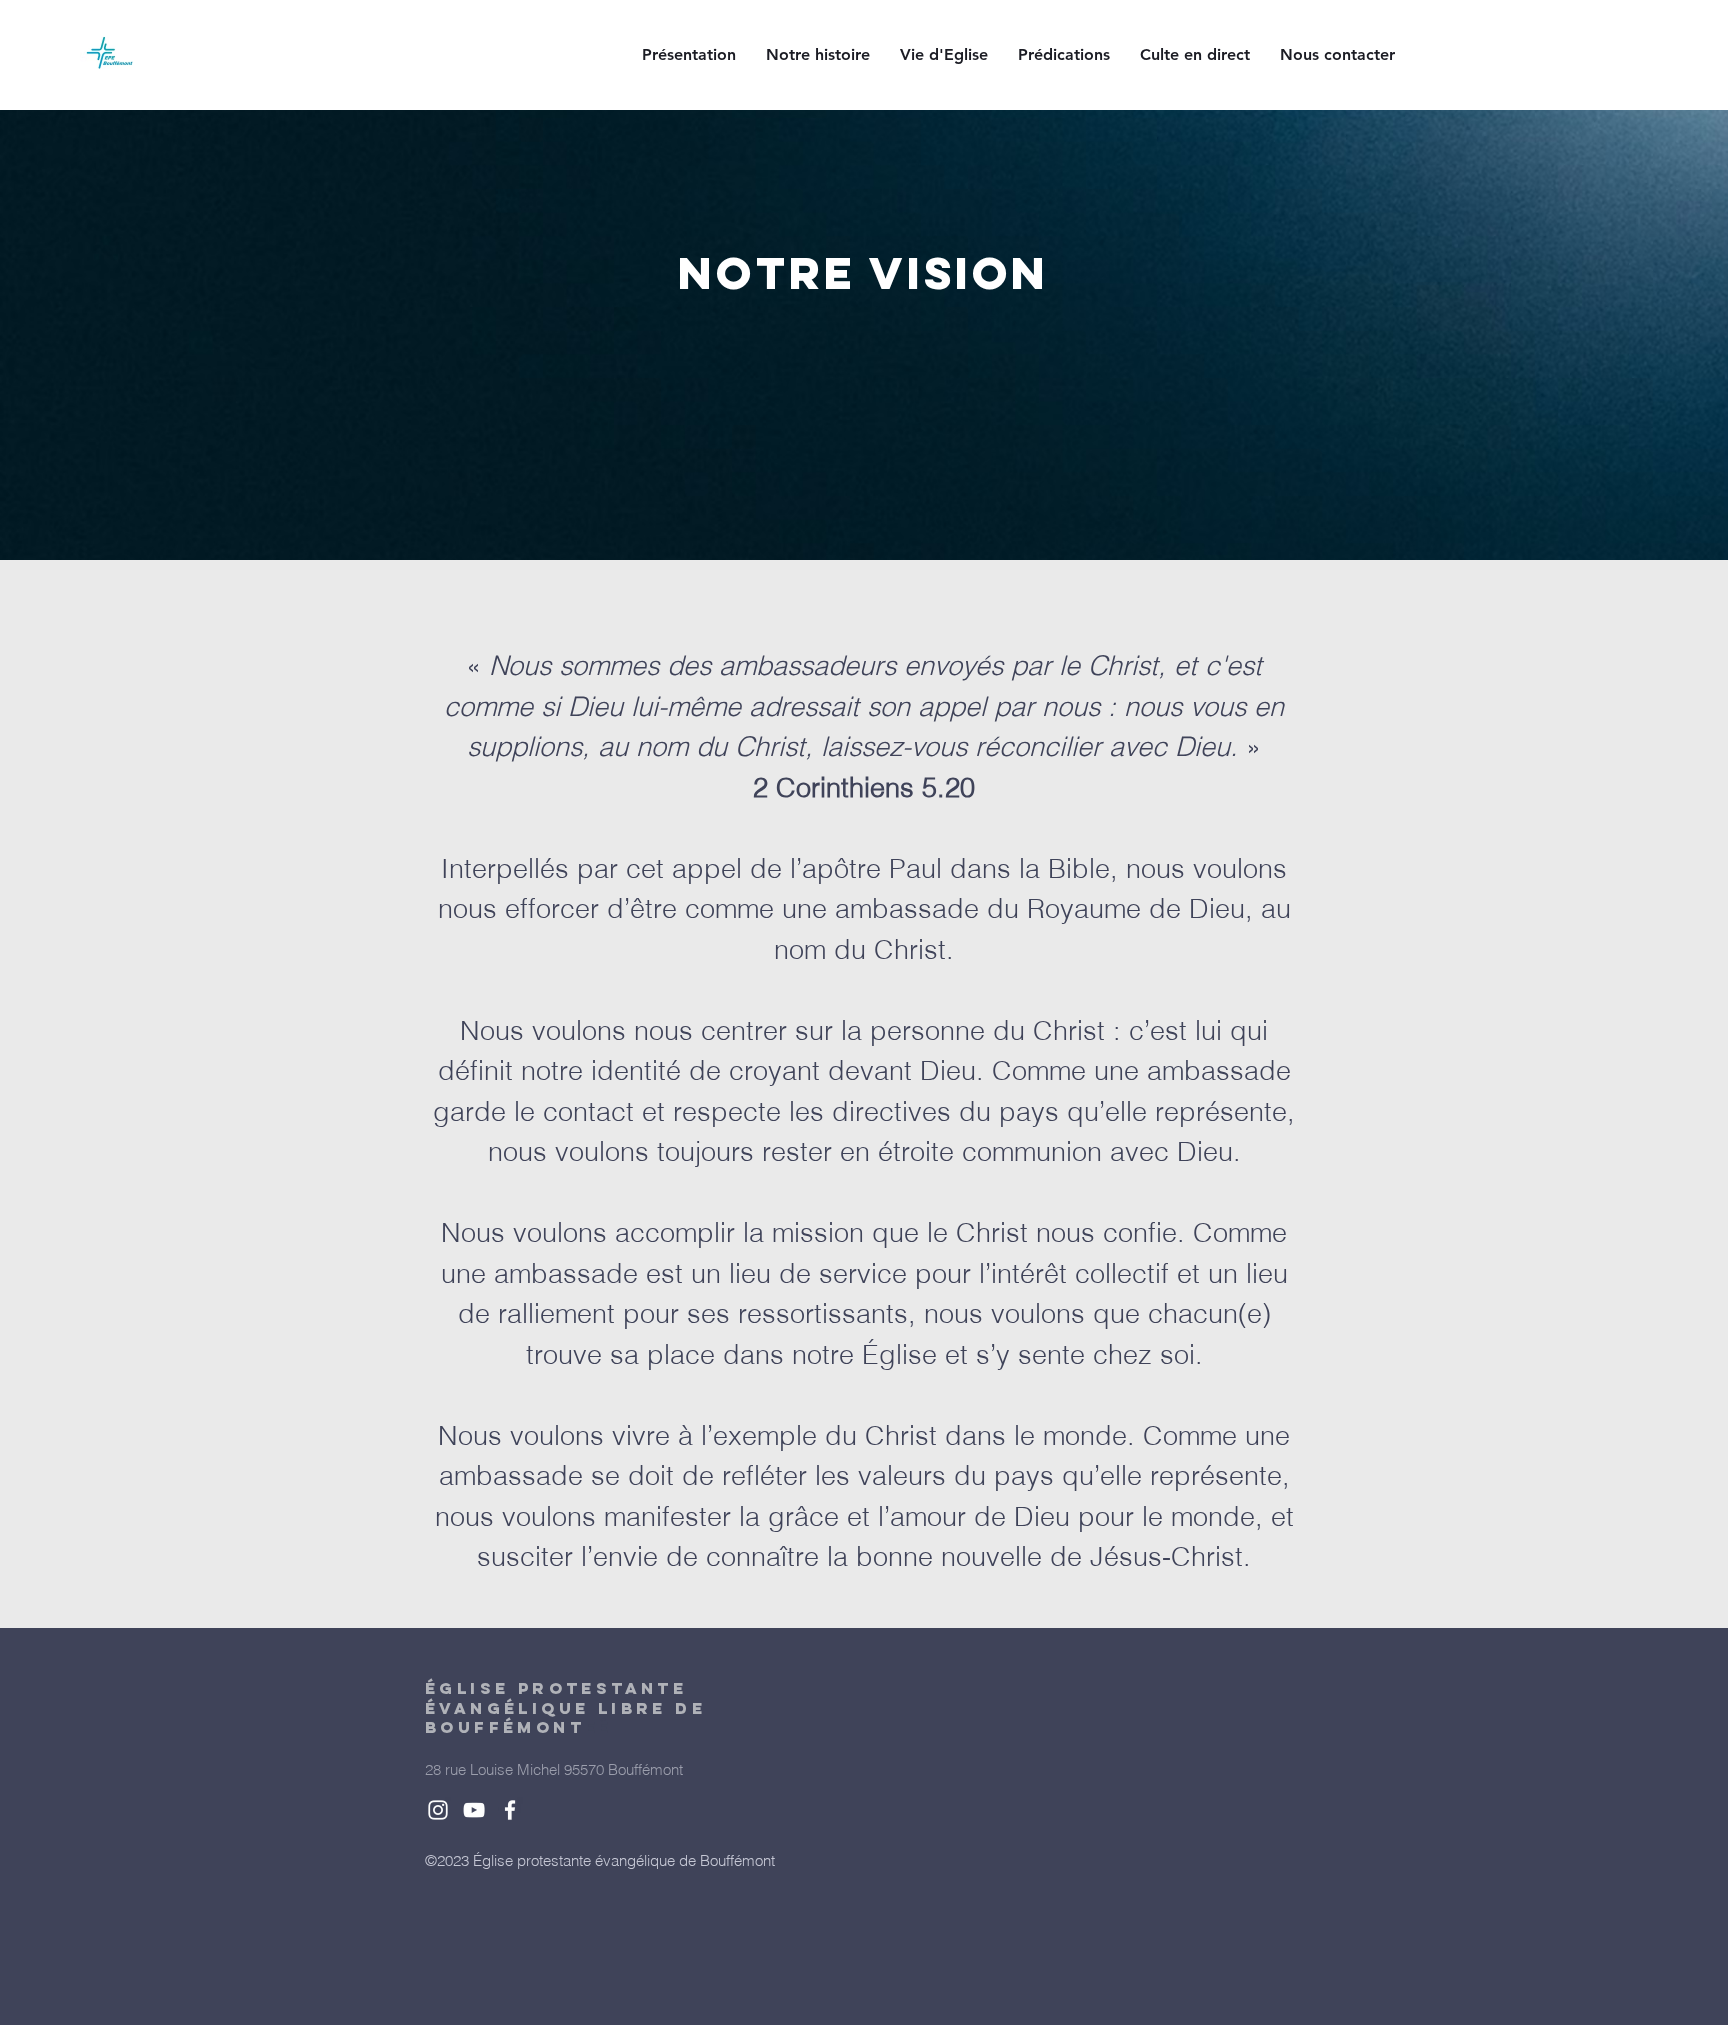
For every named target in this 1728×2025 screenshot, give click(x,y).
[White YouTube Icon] (474, 1810)
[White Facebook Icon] (510, 1810)
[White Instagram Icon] (438, 1810)
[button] (689, 55)
